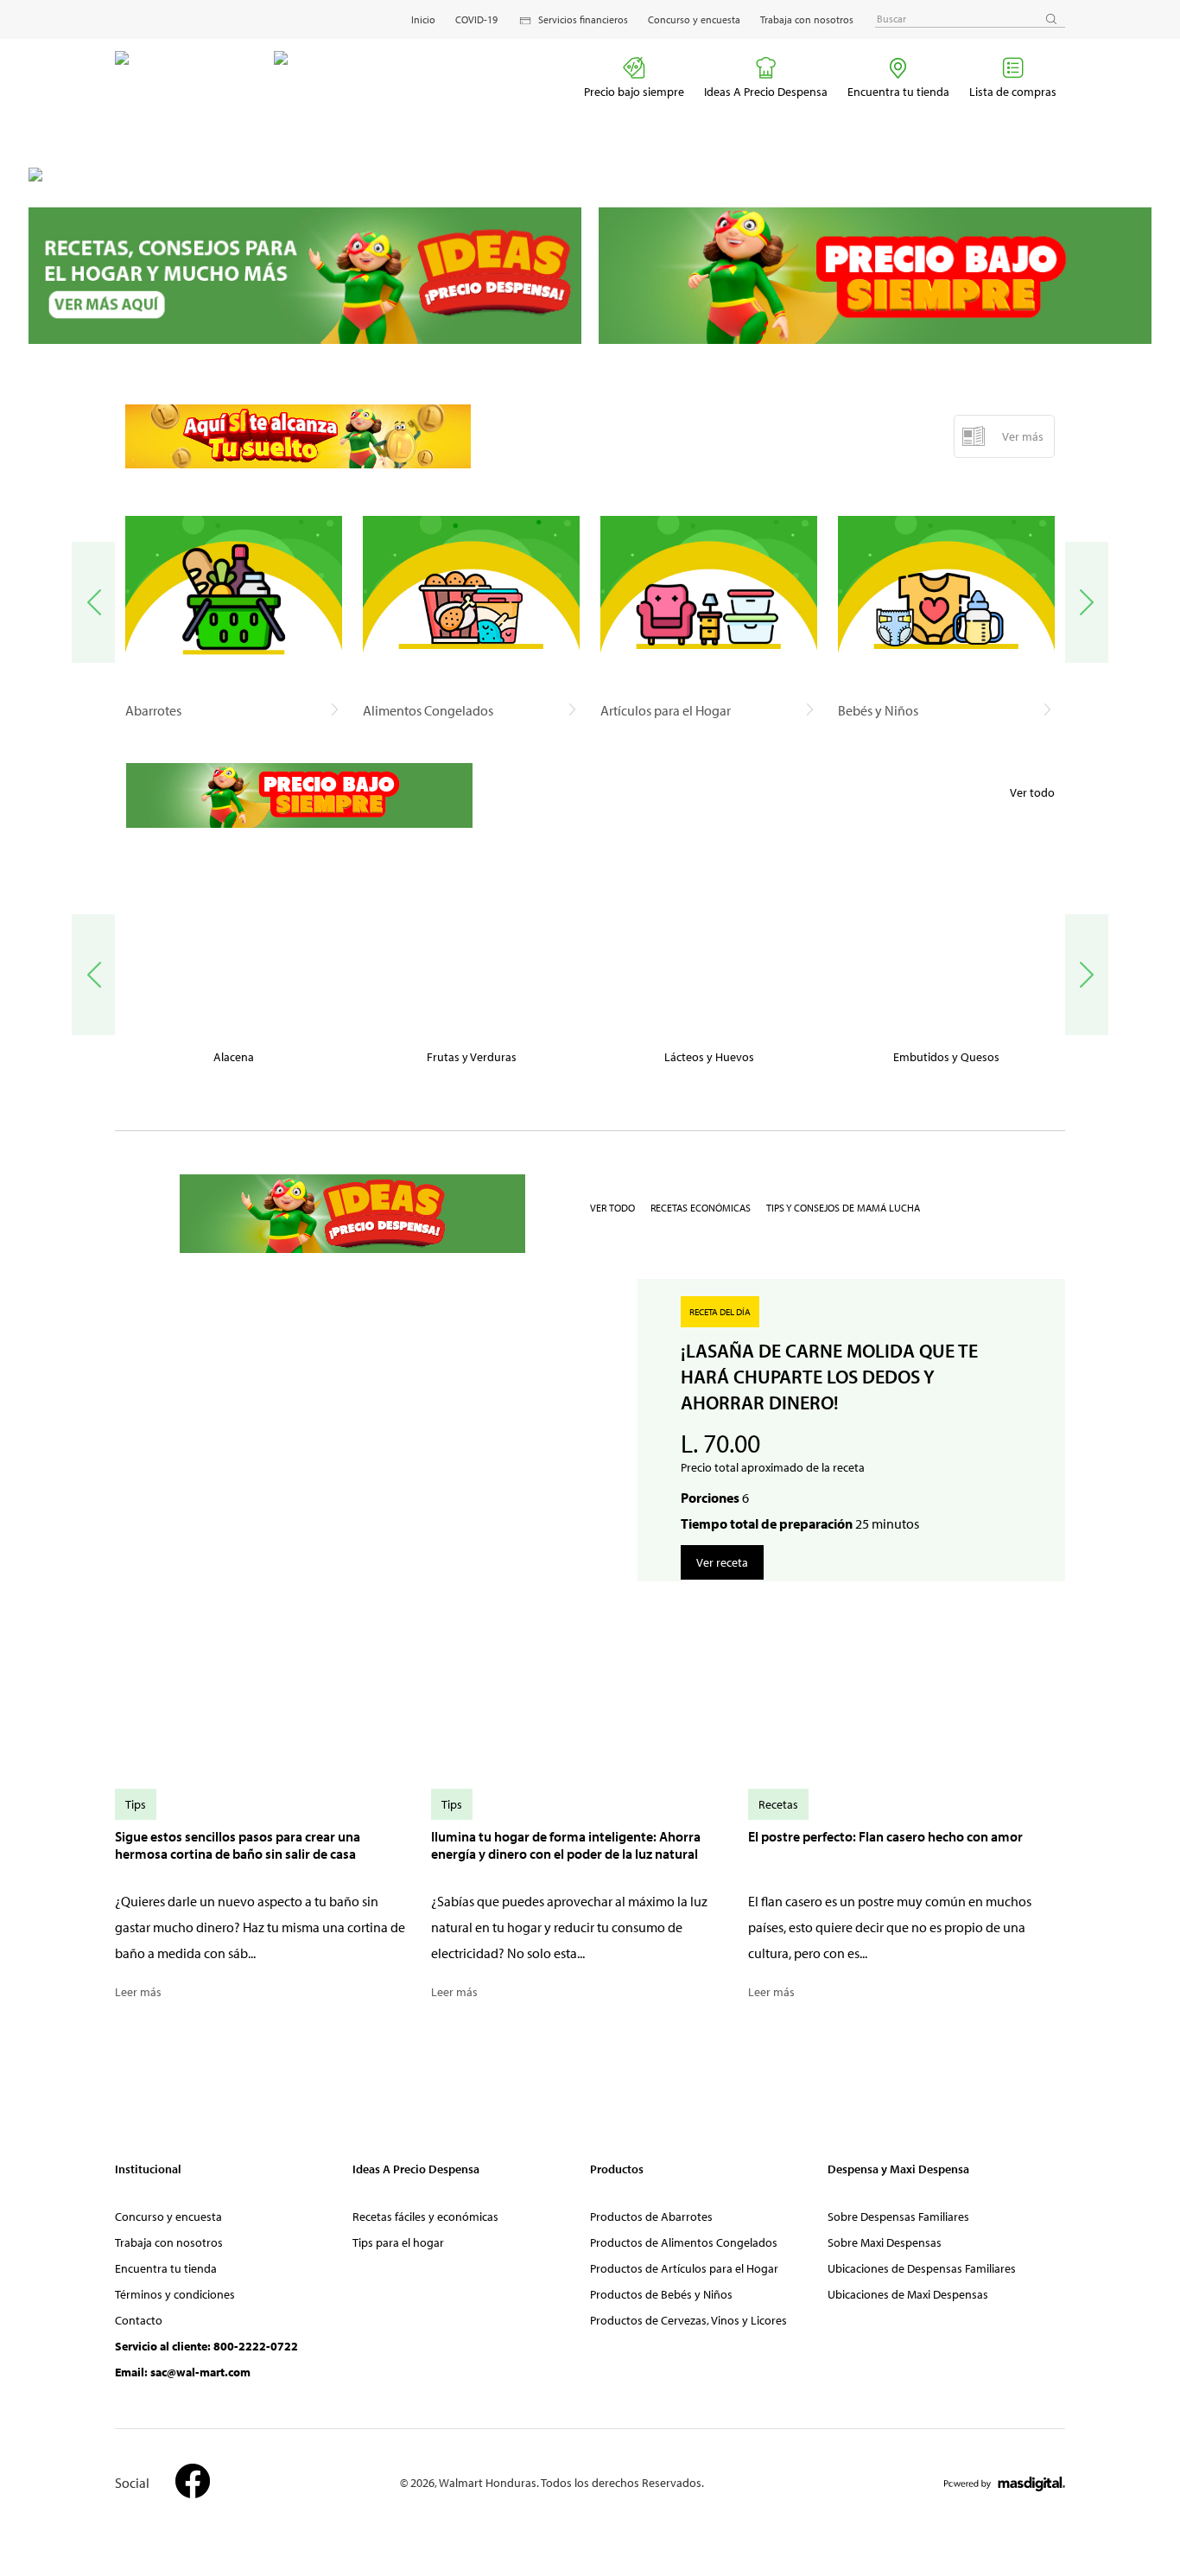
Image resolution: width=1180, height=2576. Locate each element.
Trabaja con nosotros (807, 19)
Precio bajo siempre (634, 92)
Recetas (778, 1804)
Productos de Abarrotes (651, 2217)
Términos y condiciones (175, 2294)
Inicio (423, 19)
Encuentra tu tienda (898, 92)
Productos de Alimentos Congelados (684, 2242)
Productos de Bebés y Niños (661, 2294)
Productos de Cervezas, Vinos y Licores (688, 2320)
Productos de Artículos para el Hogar (684, 2268)
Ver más (1023, 436)
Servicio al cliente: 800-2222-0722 (206, 2346)
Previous (93, 602)
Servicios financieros (583, 19)
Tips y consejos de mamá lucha (843, 1208)
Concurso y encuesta (694, 19)
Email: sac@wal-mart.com (183, 2372)
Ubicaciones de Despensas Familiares (922, 2268)
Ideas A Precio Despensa (766, 92)
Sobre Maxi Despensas (885, 2242)
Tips (136, 1804)
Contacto (139, 2320)
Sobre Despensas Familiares (898, 2217)
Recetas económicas (701, 1208)
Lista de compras (1013, 92)
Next (1087, 602)
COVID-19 (476, 19)
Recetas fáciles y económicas (425, 2217)
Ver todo (1032, 792)
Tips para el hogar (398, 2242)
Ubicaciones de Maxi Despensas (908, 2294)
